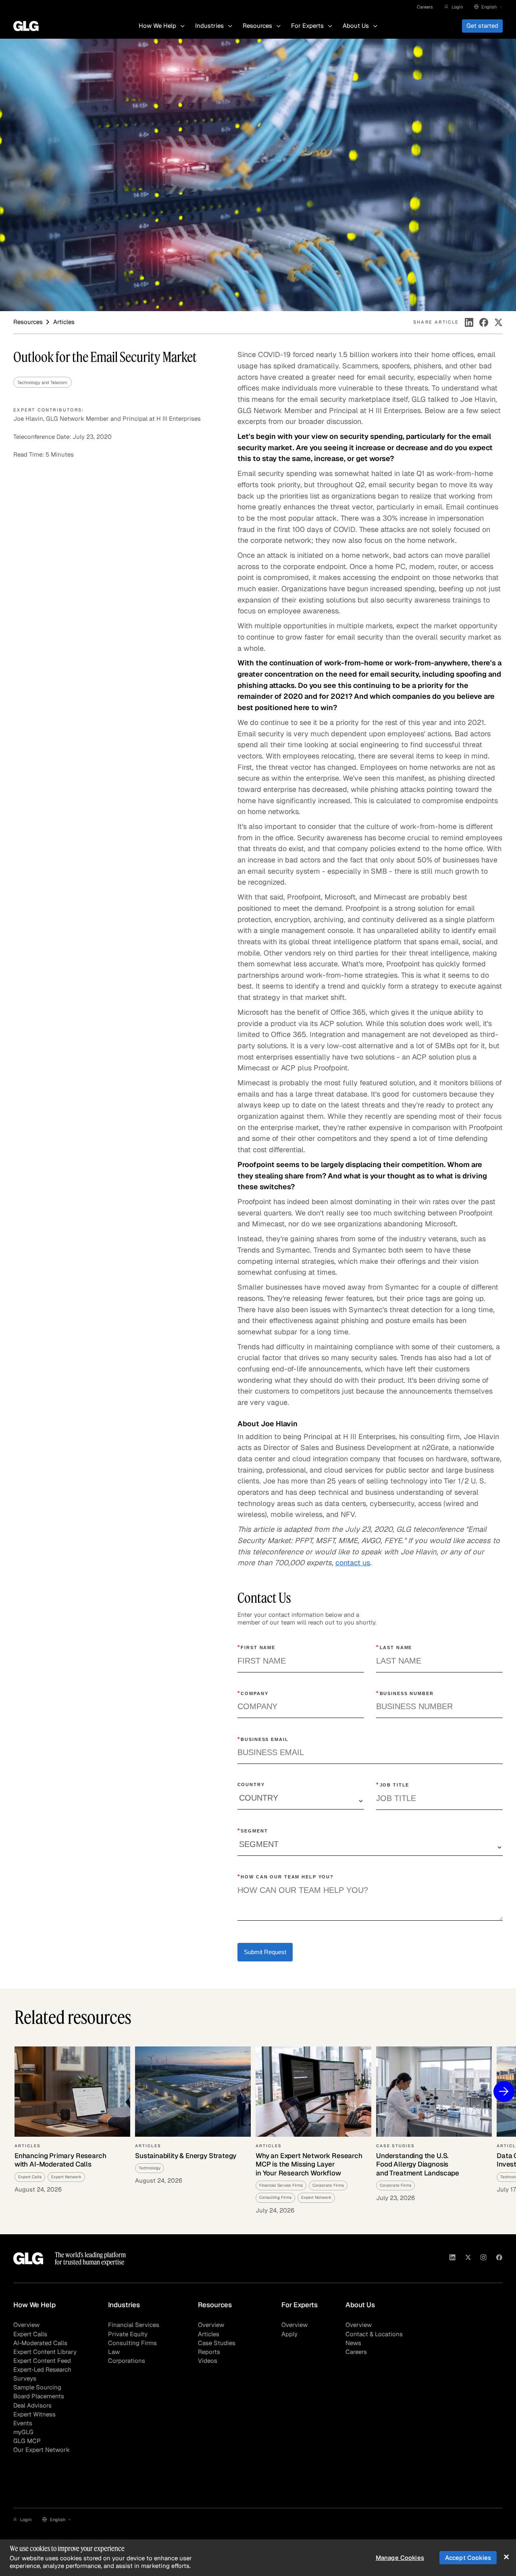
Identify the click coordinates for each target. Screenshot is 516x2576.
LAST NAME (394, 1647)
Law (114, 2352)
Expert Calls (30, 2334)
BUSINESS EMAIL (263, 1739)
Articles (209, 2334)
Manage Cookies (400, 2558)
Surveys (25, 2378)
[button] (454, 7)
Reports (209, 2352)
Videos (208, 2361)
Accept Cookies (468, 2558)
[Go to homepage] (28, 2258)
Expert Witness (34, 2414)
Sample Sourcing (37, 2387)
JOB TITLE (393, 1785)
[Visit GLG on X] (468, 2258)
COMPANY (253, 1693)
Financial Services (134, 2325)
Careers (425, 7)
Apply (289, 2334)
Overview (26, 2325)
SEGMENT (253, 1830)
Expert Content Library (45, 2352)
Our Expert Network (42, 2450)
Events (23, 2423)
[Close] (506, 2557)
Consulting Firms (132, 2343)
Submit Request (265, 1952)
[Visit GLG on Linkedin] (453, 2258)
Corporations (127, 2361)
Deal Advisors (32, 2405)
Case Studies (217, 2343)
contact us (353, 1562)
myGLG (23, 2432)
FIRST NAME (257, 1647)
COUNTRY (251, 1785)
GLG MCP (27, 2441)
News (353, 2343)
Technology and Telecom (42, 382)
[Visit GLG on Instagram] (484, 2258)
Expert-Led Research (42, 2369)
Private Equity (128, 2334)
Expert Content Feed (42, 2361)
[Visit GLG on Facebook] (499, 2258)
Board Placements (39, 2396)
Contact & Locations (374, 2334)
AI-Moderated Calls (40, 2343)
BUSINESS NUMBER (405, 1693)
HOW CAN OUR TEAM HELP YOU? (286, 1876)
